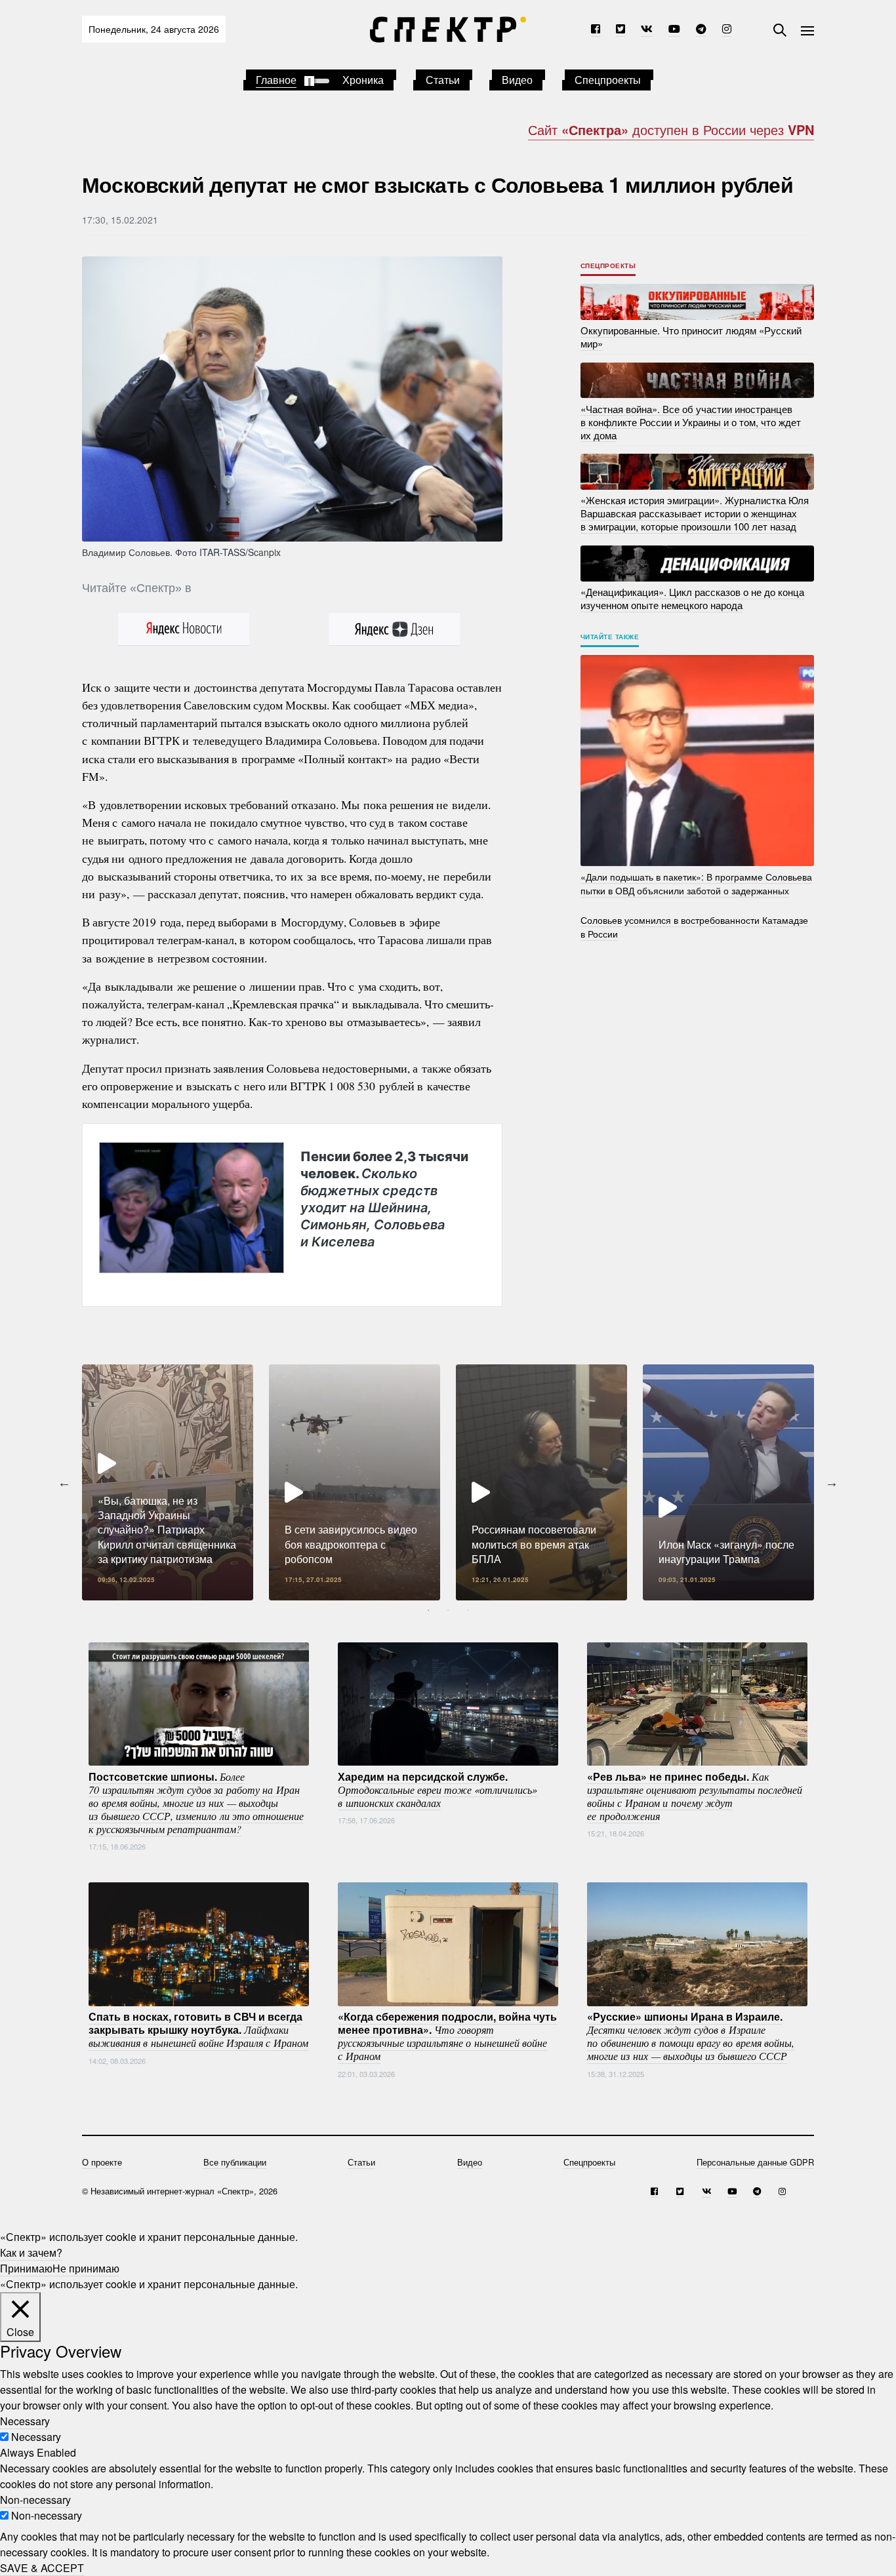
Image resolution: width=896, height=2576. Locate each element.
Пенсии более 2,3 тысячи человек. (384, 1199)
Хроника (363, 80)
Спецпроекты (608, 80)
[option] (168, 1482)
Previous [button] (64, 1482)
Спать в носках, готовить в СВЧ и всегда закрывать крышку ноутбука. (198, 2029)
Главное (276, 80)
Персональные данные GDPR (755, 2162)
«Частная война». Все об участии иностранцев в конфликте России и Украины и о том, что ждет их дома (691, 421)
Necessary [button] (25, 2421)
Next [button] (832, 1482)
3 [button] (468, 1610)
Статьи (443, 80)
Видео (517, 80)
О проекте (102, 2162)
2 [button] (448, 1610)
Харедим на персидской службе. (438, 1789)
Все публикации (235, 2162)
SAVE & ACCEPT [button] (42, 2568)
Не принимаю (86, 2268)
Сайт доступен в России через (671, 129)
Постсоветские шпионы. (196, 1802)
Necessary (36, 2437)
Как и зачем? (31, 2252)
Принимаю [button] (26, 2268)
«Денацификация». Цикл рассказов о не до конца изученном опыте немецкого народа (692, 598)
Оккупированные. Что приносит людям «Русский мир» (691, 337)
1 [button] (428, 1610)
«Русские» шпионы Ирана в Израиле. (691, 2036)
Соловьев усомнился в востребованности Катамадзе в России (694, 927)
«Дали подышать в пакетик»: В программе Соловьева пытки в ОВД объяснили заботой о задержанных (696, 883)
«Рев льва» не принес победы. (695, 1795)
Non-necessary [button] (35, 2500)
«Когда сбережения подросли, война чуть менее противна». (447, 2036)
